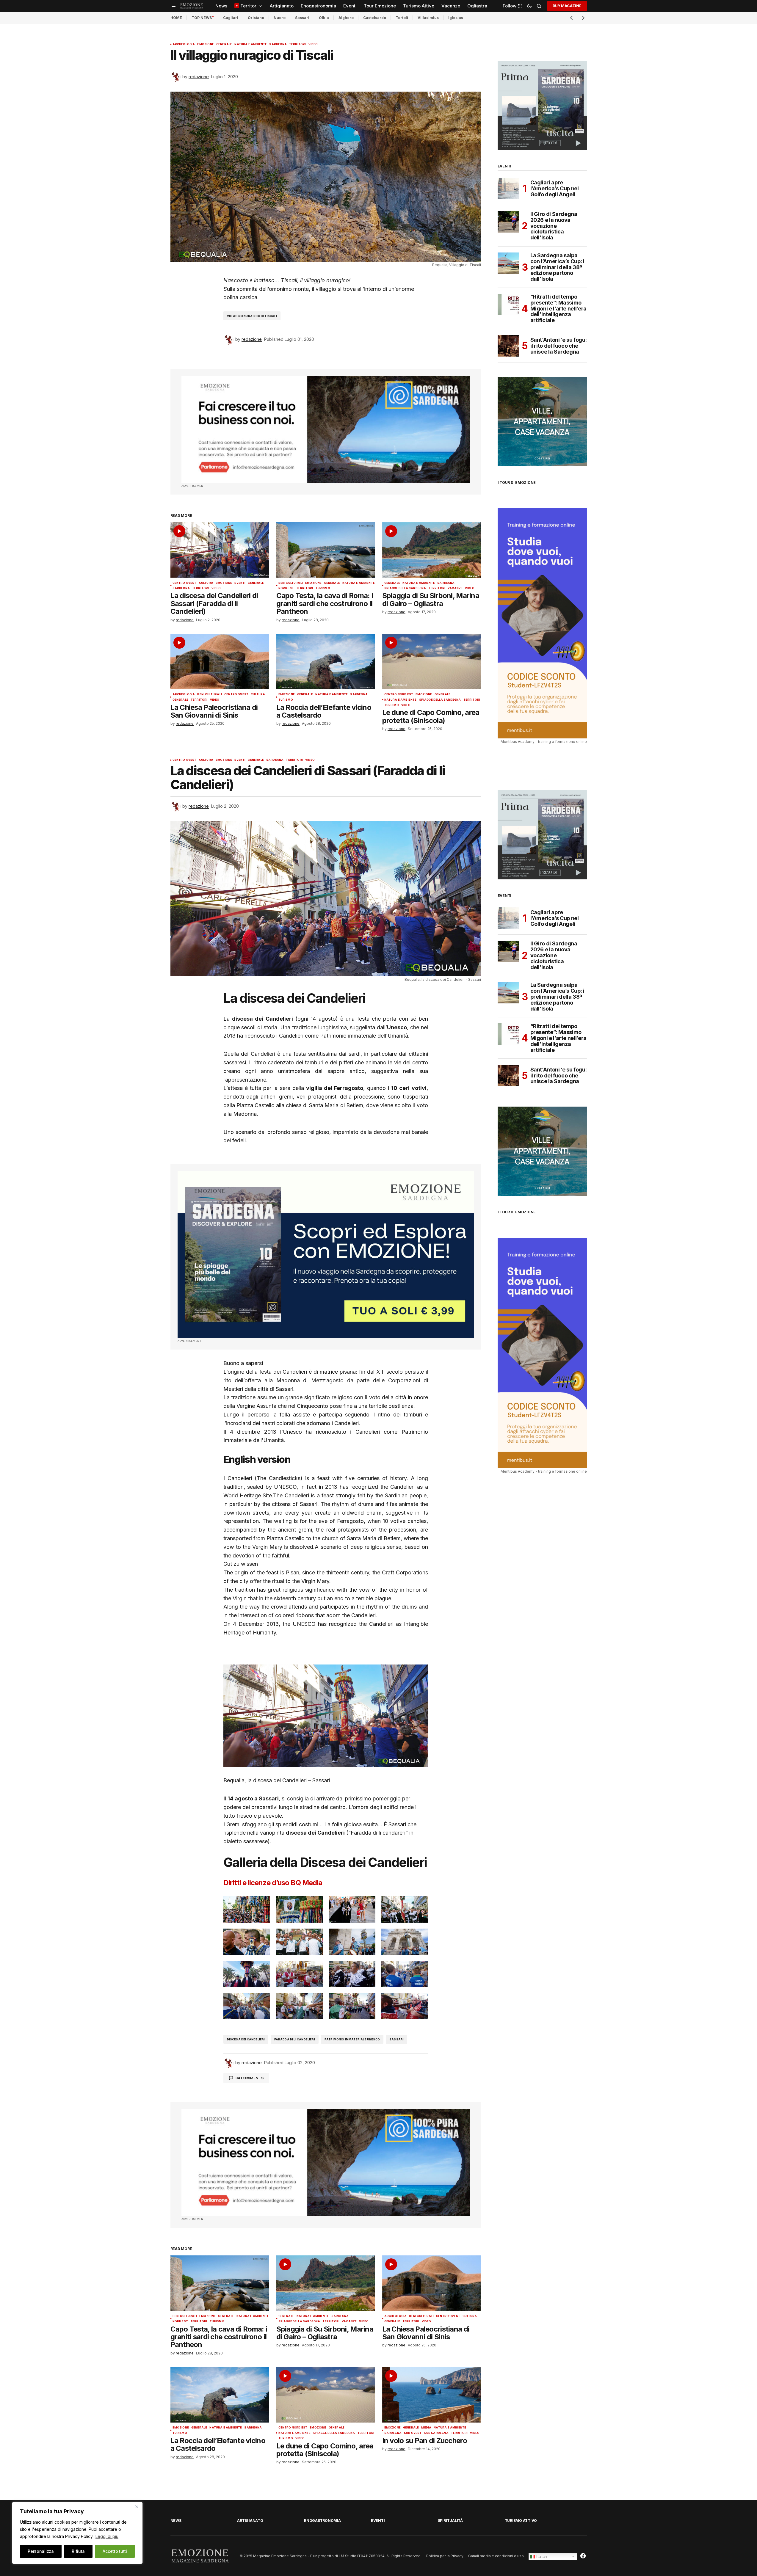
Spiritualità (450, 2521)
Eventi (240, 583)
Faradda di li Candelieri (294, 2039)
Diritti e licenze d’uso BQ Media (273, 1883)
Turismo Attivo (521, 2521)
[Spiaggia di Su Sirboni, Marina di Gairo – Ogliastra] (432, 550)
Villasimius (428, 18)
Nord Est (286, 588)
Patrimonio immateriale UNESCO (352, 2039)
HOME (176, 18)
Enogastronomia (322, 2521)
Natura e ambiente (251, 44)
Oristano (256, 18)
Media (426, 2428)
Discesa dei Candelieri (246, 2039)
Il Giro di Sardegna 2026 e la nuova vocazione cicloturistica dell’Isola (554, 226)
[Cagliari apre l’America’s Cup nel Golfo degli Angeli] (508, 189)
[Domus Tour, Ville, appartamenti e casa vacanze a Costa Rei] (542, 421)
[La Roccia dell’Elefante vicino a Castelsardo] (326, 662)
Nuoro (280, 18)
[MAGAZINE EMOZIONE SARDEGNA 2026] (542, 105)
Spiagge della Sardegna (405, 588)
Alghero (346, 18)
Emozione (205, 44)
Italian (541, 2556)
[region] (77, 2533)
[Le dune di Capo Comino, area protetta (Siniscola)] (432, 662)
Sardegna (278, 44)
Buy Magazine (567, 6)
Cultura (206, 583)
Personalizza (41, 2551)
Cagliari (231, 18)
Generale (224, 44)
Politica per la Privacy (445, 2556)
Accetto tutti (115, 2551)
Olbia (324, 18)
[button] (174, 6)
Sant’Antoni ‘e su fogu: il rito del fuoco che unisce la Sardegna (559, 346)
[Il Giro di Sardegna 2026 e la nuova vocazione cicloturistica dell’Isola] (508, 222)
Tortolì (402, 18)
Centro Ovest (185, 583)
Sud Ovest (413, 2433)
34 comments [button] (249, 2078)
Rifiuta (78, 2551)
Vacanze (455, 588)
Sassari (302, 18)
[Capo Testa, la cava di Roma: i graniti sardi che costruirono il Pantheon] (326, 550)
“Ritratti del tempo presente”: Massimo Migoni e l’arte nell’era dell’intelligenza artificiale (558, 309)
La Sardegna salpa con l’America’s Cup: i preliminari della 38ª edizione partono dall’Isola (557, 267)
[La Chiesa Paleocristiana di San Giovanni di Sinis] (220, 662)
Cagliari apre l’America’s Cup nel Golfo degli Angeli (555, 188)
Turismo (323, 588)
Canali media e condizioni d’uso (496, 2556)
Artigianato (250, 2521)
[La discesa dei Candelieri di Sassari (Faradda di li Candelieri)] (220, 550)
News (176, 2521)
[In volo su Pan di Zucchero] (432, 2395)
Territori (298, 44)
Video (313, 44)
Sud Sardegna (436, 2433)
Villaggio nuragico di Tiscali (252, 316)
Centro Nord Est (399, 694)
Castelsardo (375, 18)
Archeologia (184, 44)
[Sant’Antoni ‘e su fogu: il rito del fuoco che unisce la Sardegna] (508, 346)
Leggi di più (107, 2536)
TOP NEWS (202, 18)
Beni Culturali (291, 583)
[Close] (137, 2507)
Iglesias (456, 18)
